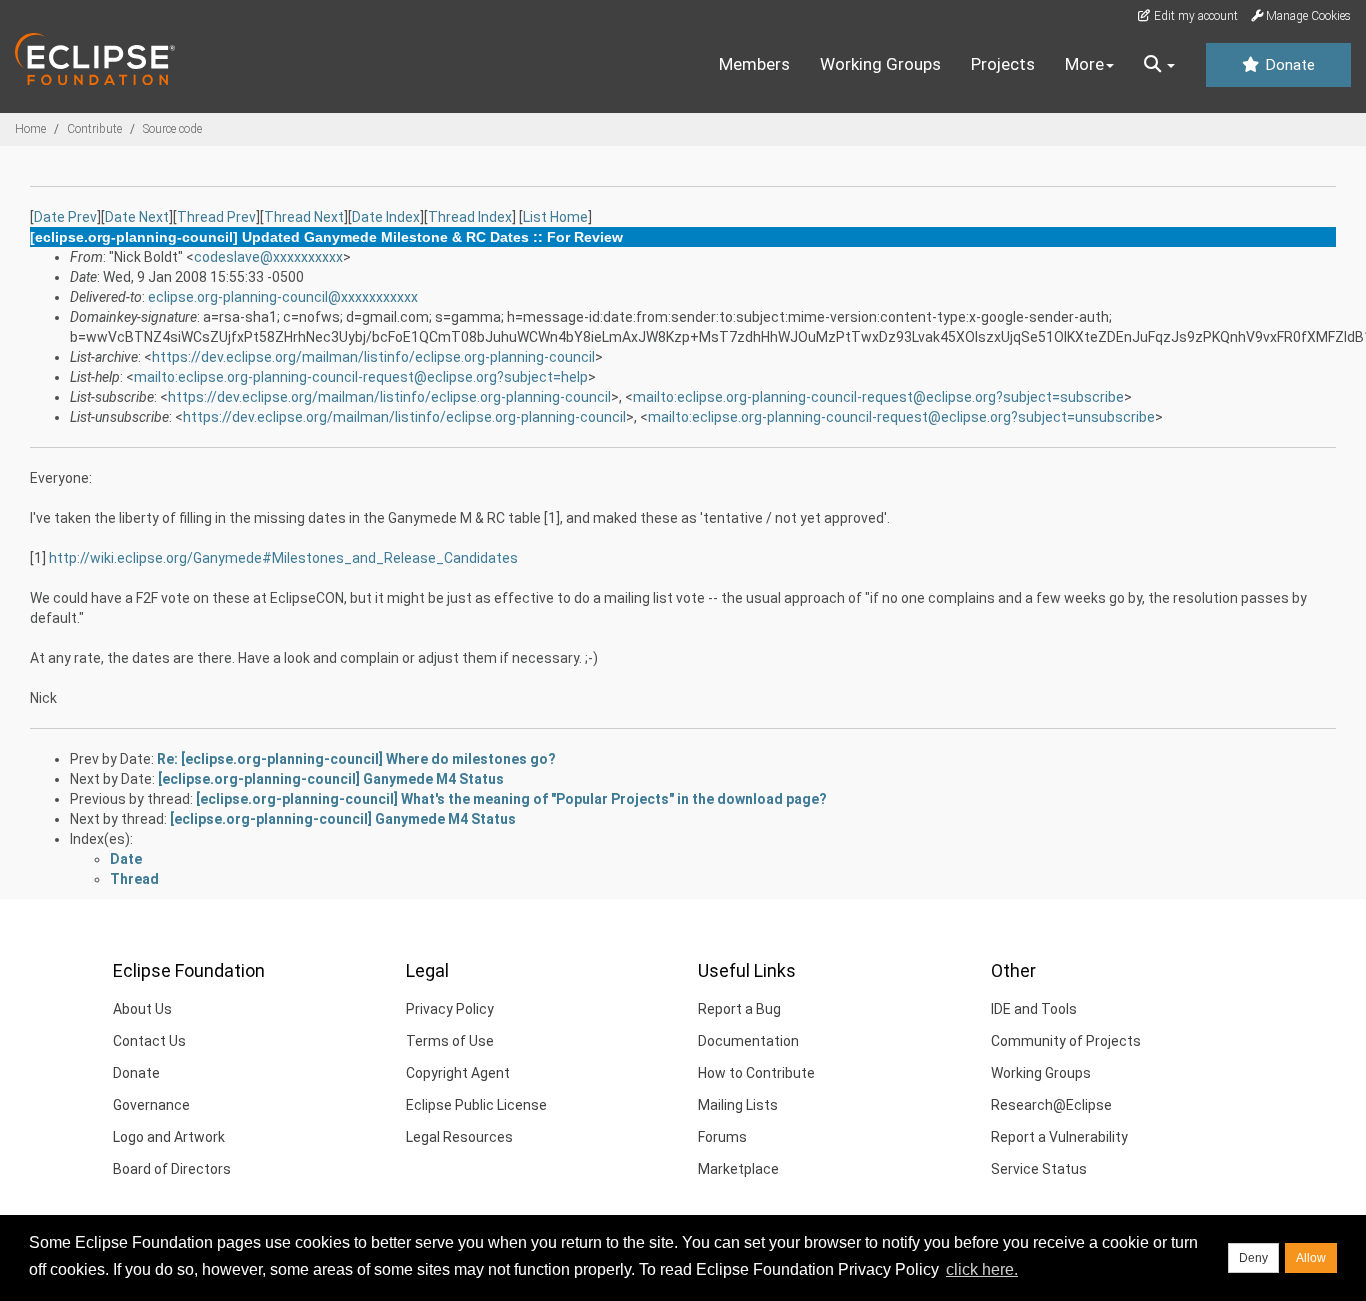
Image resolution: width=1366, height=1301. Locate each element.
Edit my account (1194, 16)
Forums (722, 1137)
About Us (142, 1009)
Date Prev (65, 217)
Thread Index (470, 217)
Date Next (137, 217)
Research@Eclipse (1051, 1105)
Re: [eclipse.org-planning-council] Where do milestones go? (356, 759)
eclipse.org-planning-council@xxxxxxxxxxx (283, 297)
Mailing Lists (738, 1105)
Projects (1003, 64)
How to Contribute (756, 1073)
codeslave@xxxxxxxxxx (268, 257)
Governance (151, 1105)
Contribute (94, 129)
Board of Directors (172, 1169)
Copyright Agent (458, 1073)
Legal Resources (459, 1137)
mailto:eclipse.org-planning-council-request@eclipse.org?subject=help (361, 377)
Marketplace (738, 1169)
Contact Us (149, 1041)
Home (30, 129)
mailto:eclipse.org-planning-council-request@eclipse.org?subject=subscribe (878, 397)
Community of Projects (1066, 1041)
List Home (555, 217)
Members (754, 64)
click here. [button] (982, 1269)
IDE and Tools (1034, 1009)
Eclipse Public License (476, 1105)
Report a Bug (739, 1009)
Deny (1253, 1258)
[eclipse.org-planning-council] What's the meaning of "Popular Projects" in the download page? (511, 799)
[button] (1159, 65)
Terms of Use (450, 1041)
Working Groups (880, 64)
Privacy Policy (450, 1009)
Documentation (748, 1041)
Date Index (386, 217)
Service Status (1039, 1169)
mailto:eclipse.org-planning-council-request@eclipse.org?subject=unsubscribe (901, 417)
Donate (1288, 65)
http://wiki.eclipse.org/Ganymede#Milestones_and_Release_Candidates (283, 558)
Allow (1311, 1258)
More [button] (1084, 64)
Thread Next (304, 217)
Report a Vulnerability (1059, 1137)
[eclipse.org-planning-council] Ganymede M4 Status (331, 779)
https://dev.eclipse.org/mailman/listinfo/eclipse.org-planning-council (373, 357)
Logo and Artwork (169, 1137)
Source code (172, 129)
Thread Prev (216, 217)
